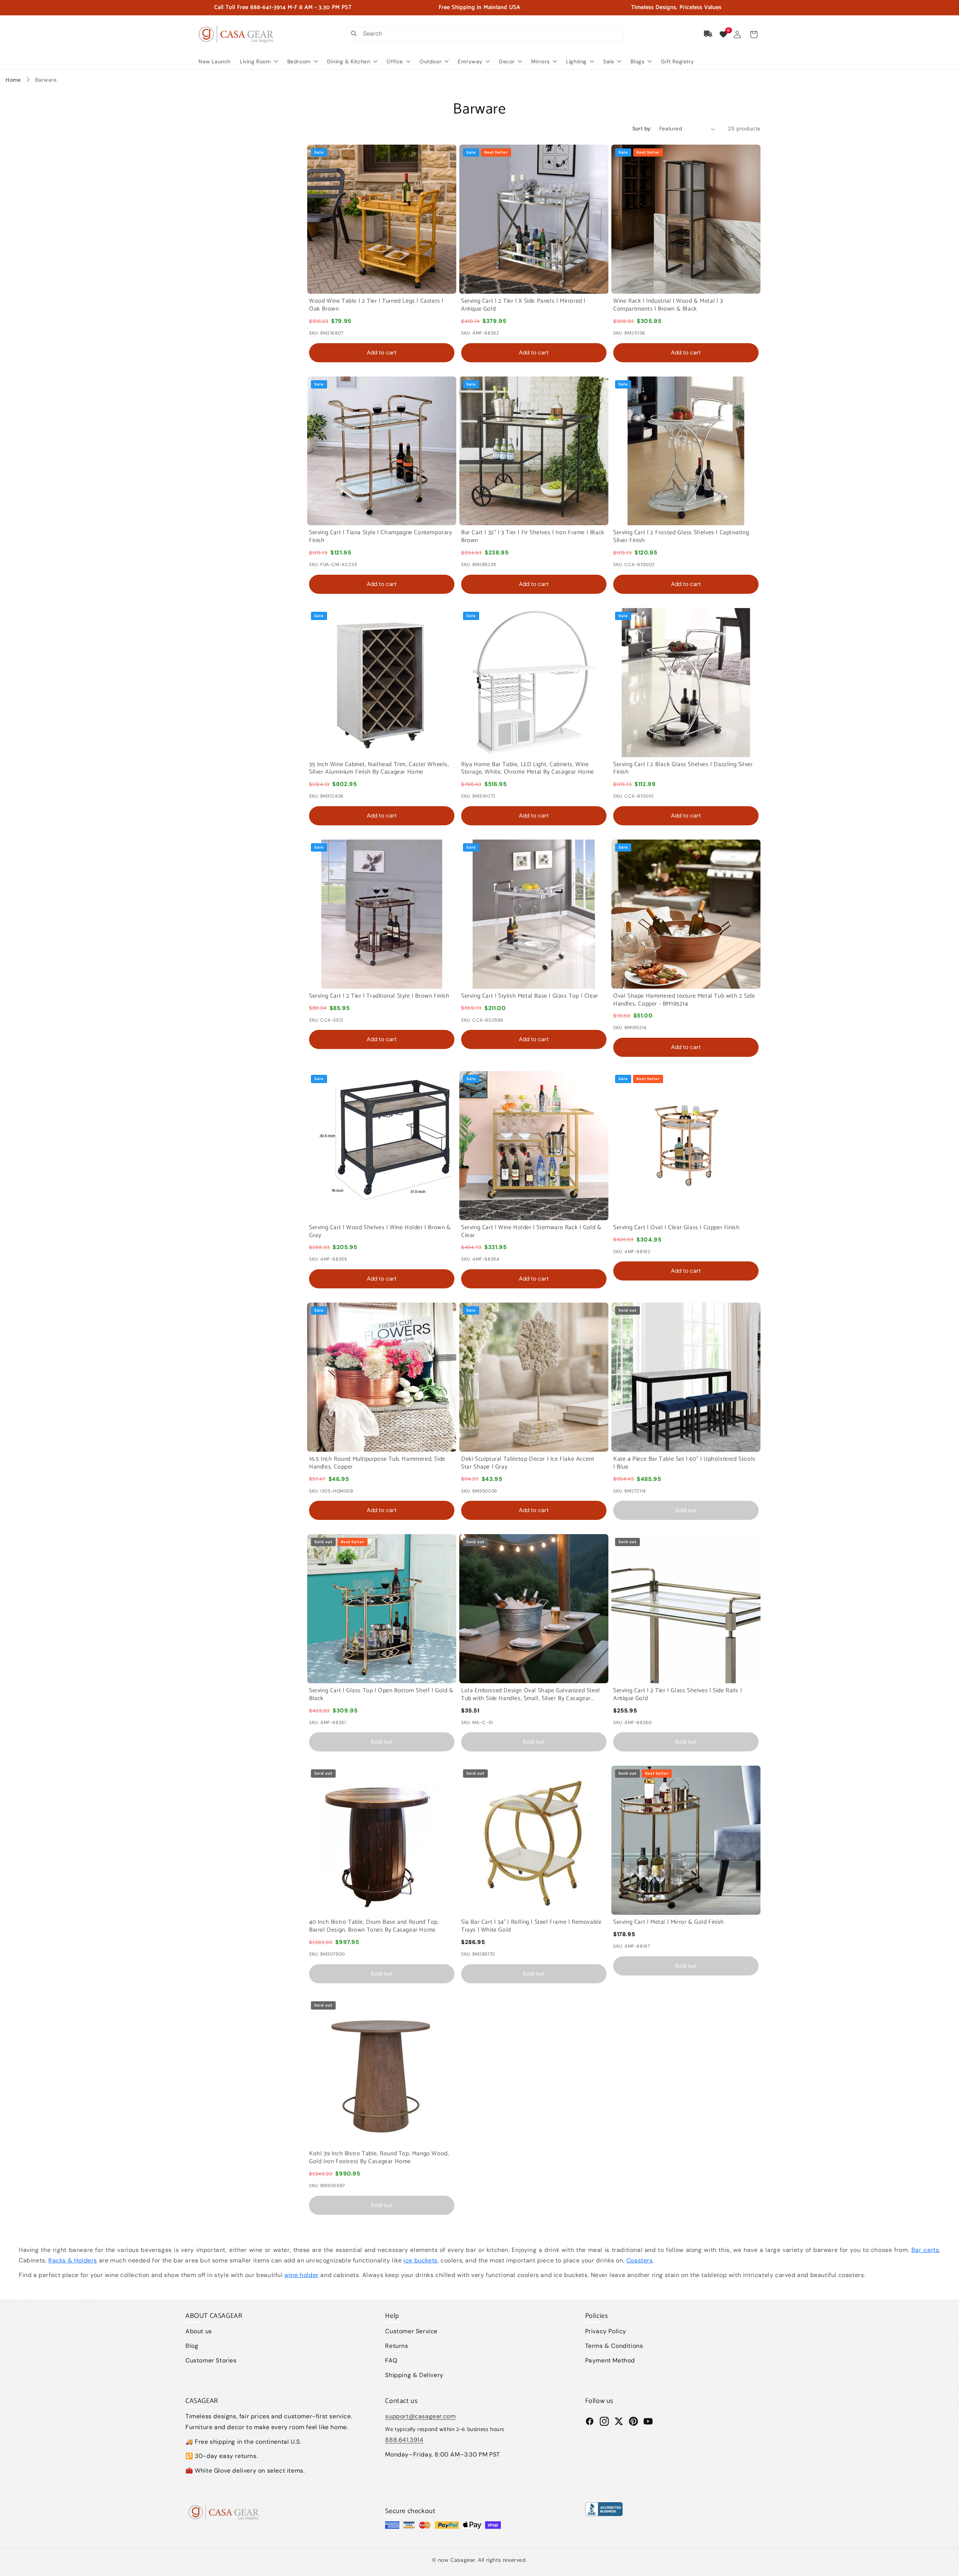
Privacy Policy (606, 2331)
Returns (397, 2346)
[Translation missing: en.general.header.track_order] (708, 34)
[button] (754, 34)
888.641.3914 (404, 2440)
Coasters (640, 2260)
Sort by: (642, 129)
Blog (192, 2346)
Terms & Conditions (614, 2346)
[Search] (354, 34)
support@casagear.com (420, 2416)
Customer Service (411, 2331)
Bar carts (925, 2250)
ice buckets (420, 2260)
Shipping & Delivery (414, 2375)
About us (199, 2331)
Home (13, 80)
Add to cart (382, 353)
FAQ (391, 2360)
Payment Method (610, 2360)
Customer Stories (211, 2360)
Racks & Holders (73, 2260)
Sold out (686, 1510)
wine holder (302, 2275)
